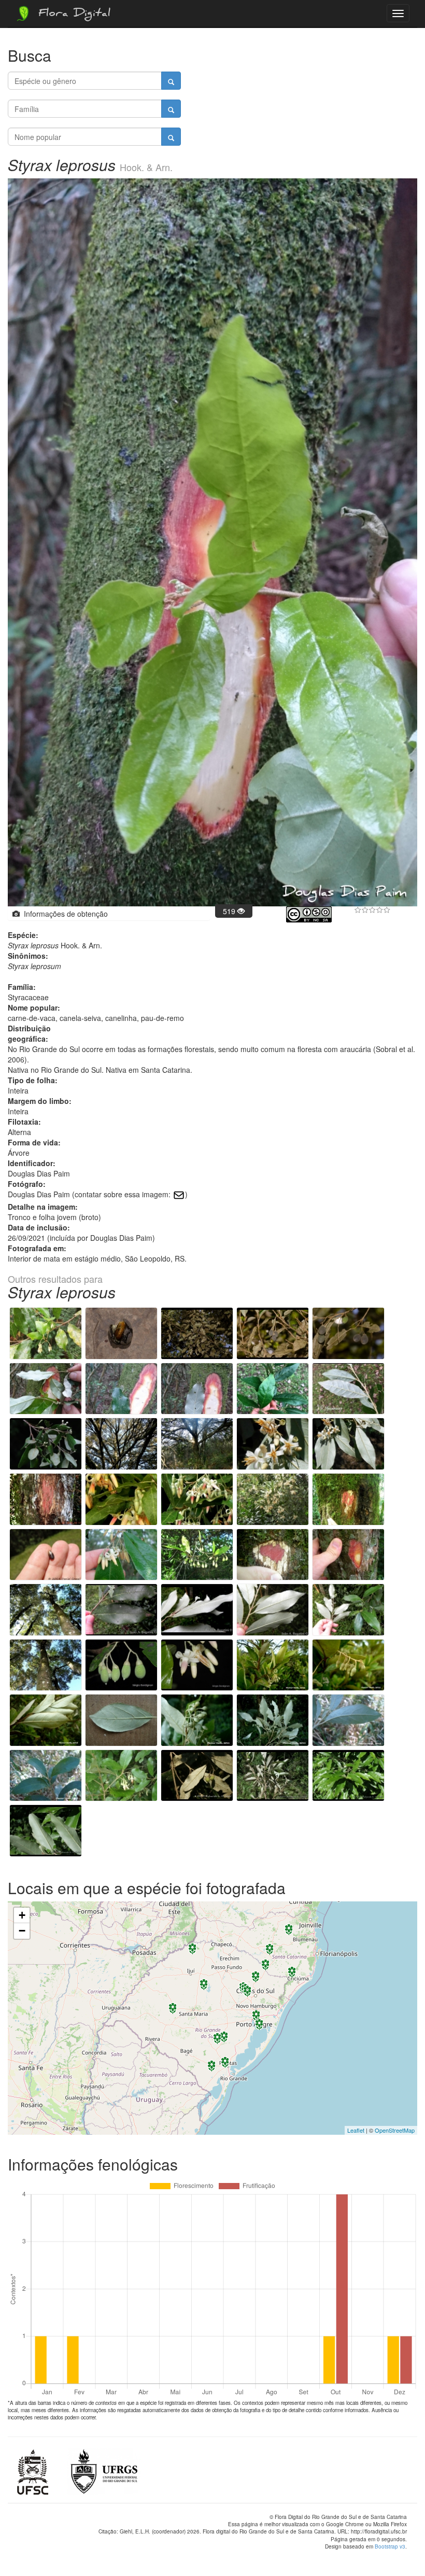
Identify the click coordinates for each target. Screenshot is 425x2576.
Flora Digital (72, 15)
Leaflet (356, 2130)
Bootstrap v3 (390, 2546)
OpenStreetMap (395, 2130)
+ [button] (22, 1915)
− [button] (22, 1931)
